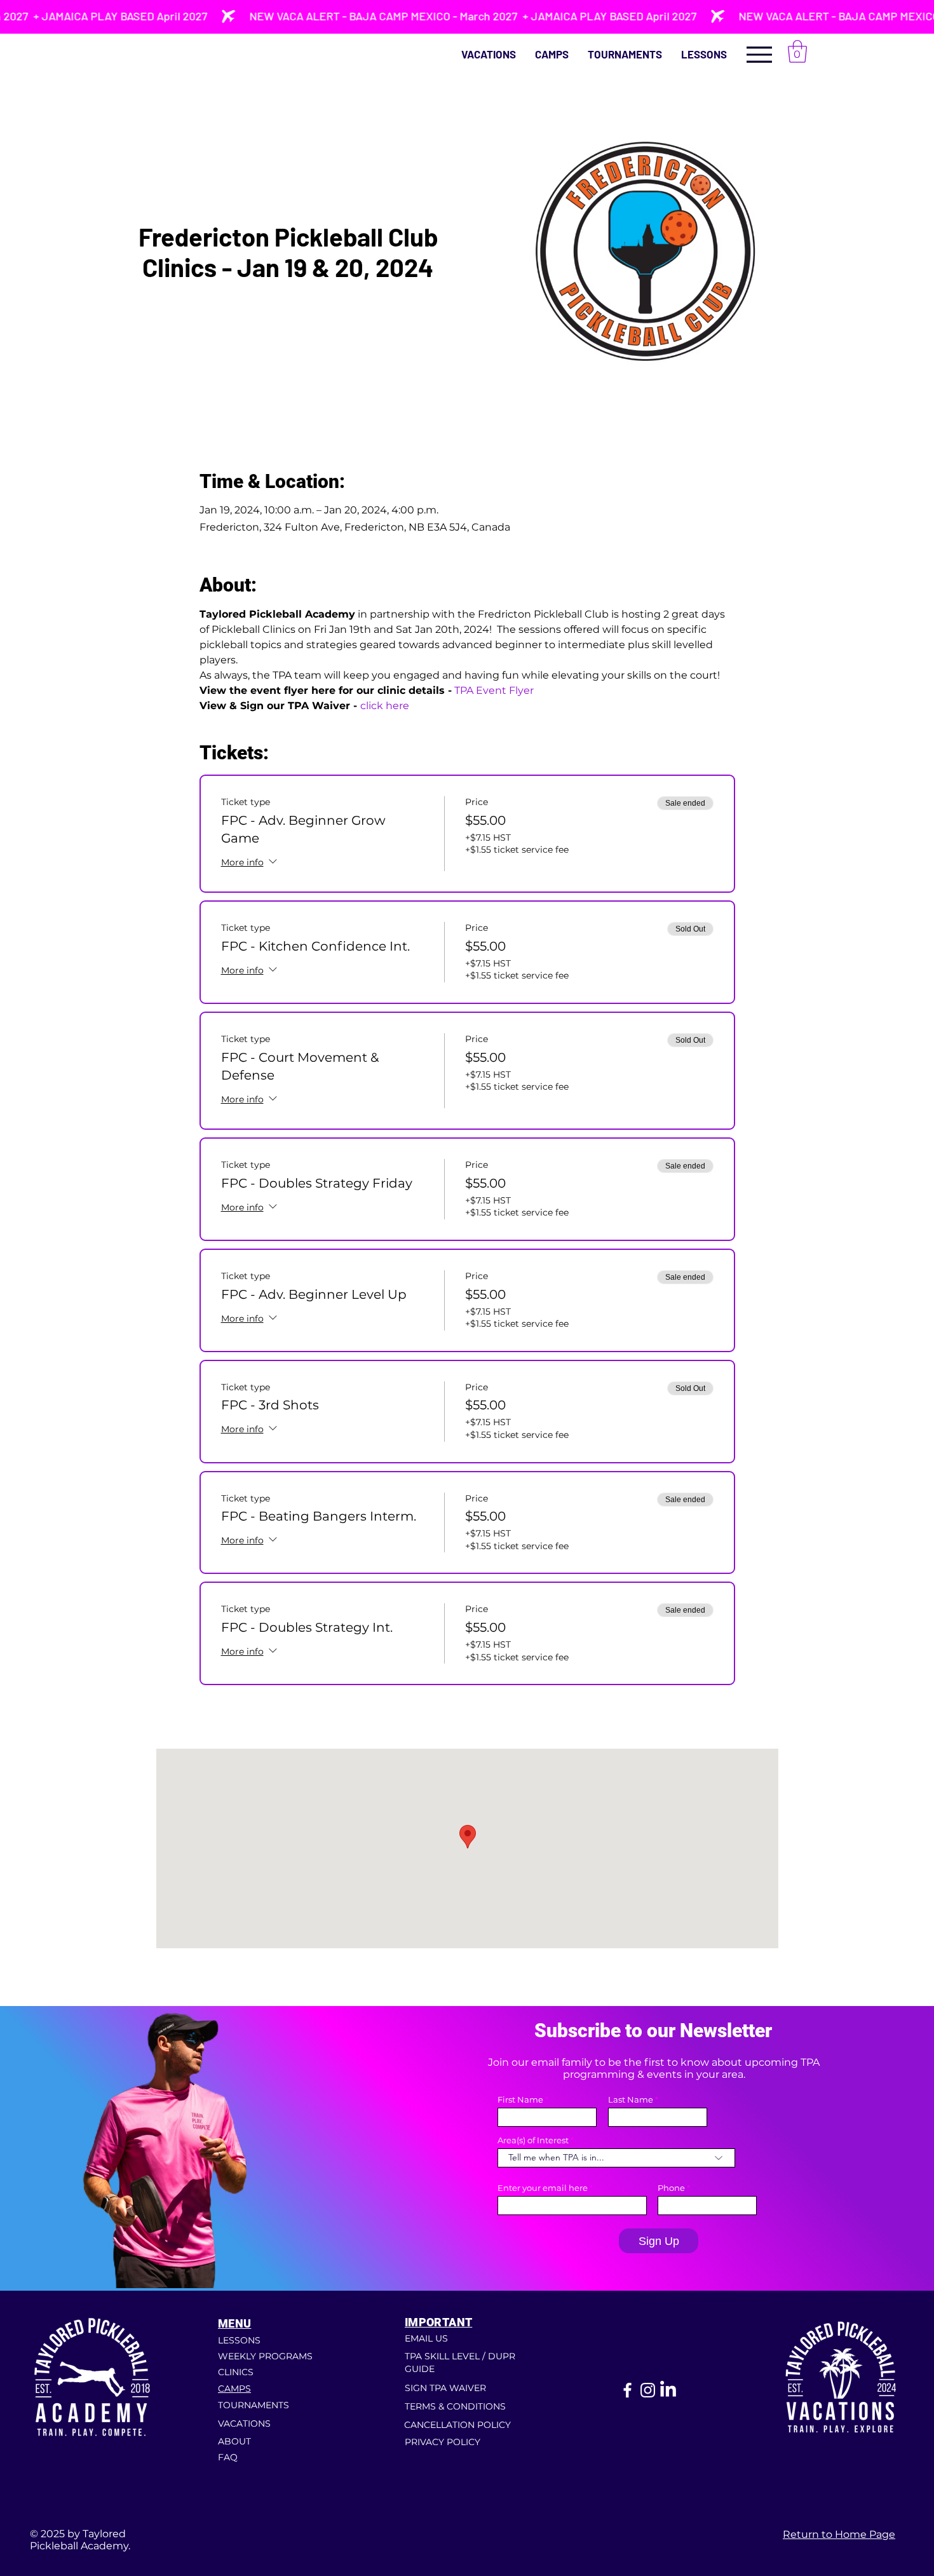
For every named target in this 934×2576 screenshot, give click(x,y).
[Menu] (759, 54)
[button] (704, 54)
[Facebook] (627, 2390)
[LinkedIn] (668, 2390)
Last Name (631, 2100)
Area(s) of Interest (533, 2140)
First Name (520, 2100)
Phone (671, 2188)
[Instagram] (648, 2390)
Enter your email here (543, 2188)
